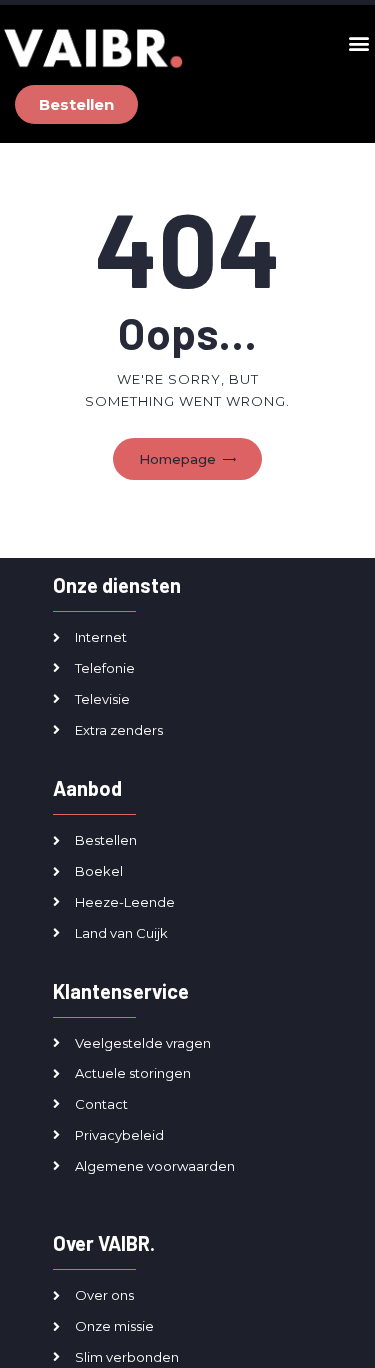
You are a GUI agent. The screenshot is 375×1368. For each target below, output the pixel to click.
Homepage (177, 459)
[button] (358, 43)
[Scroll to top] (346, 1327)
